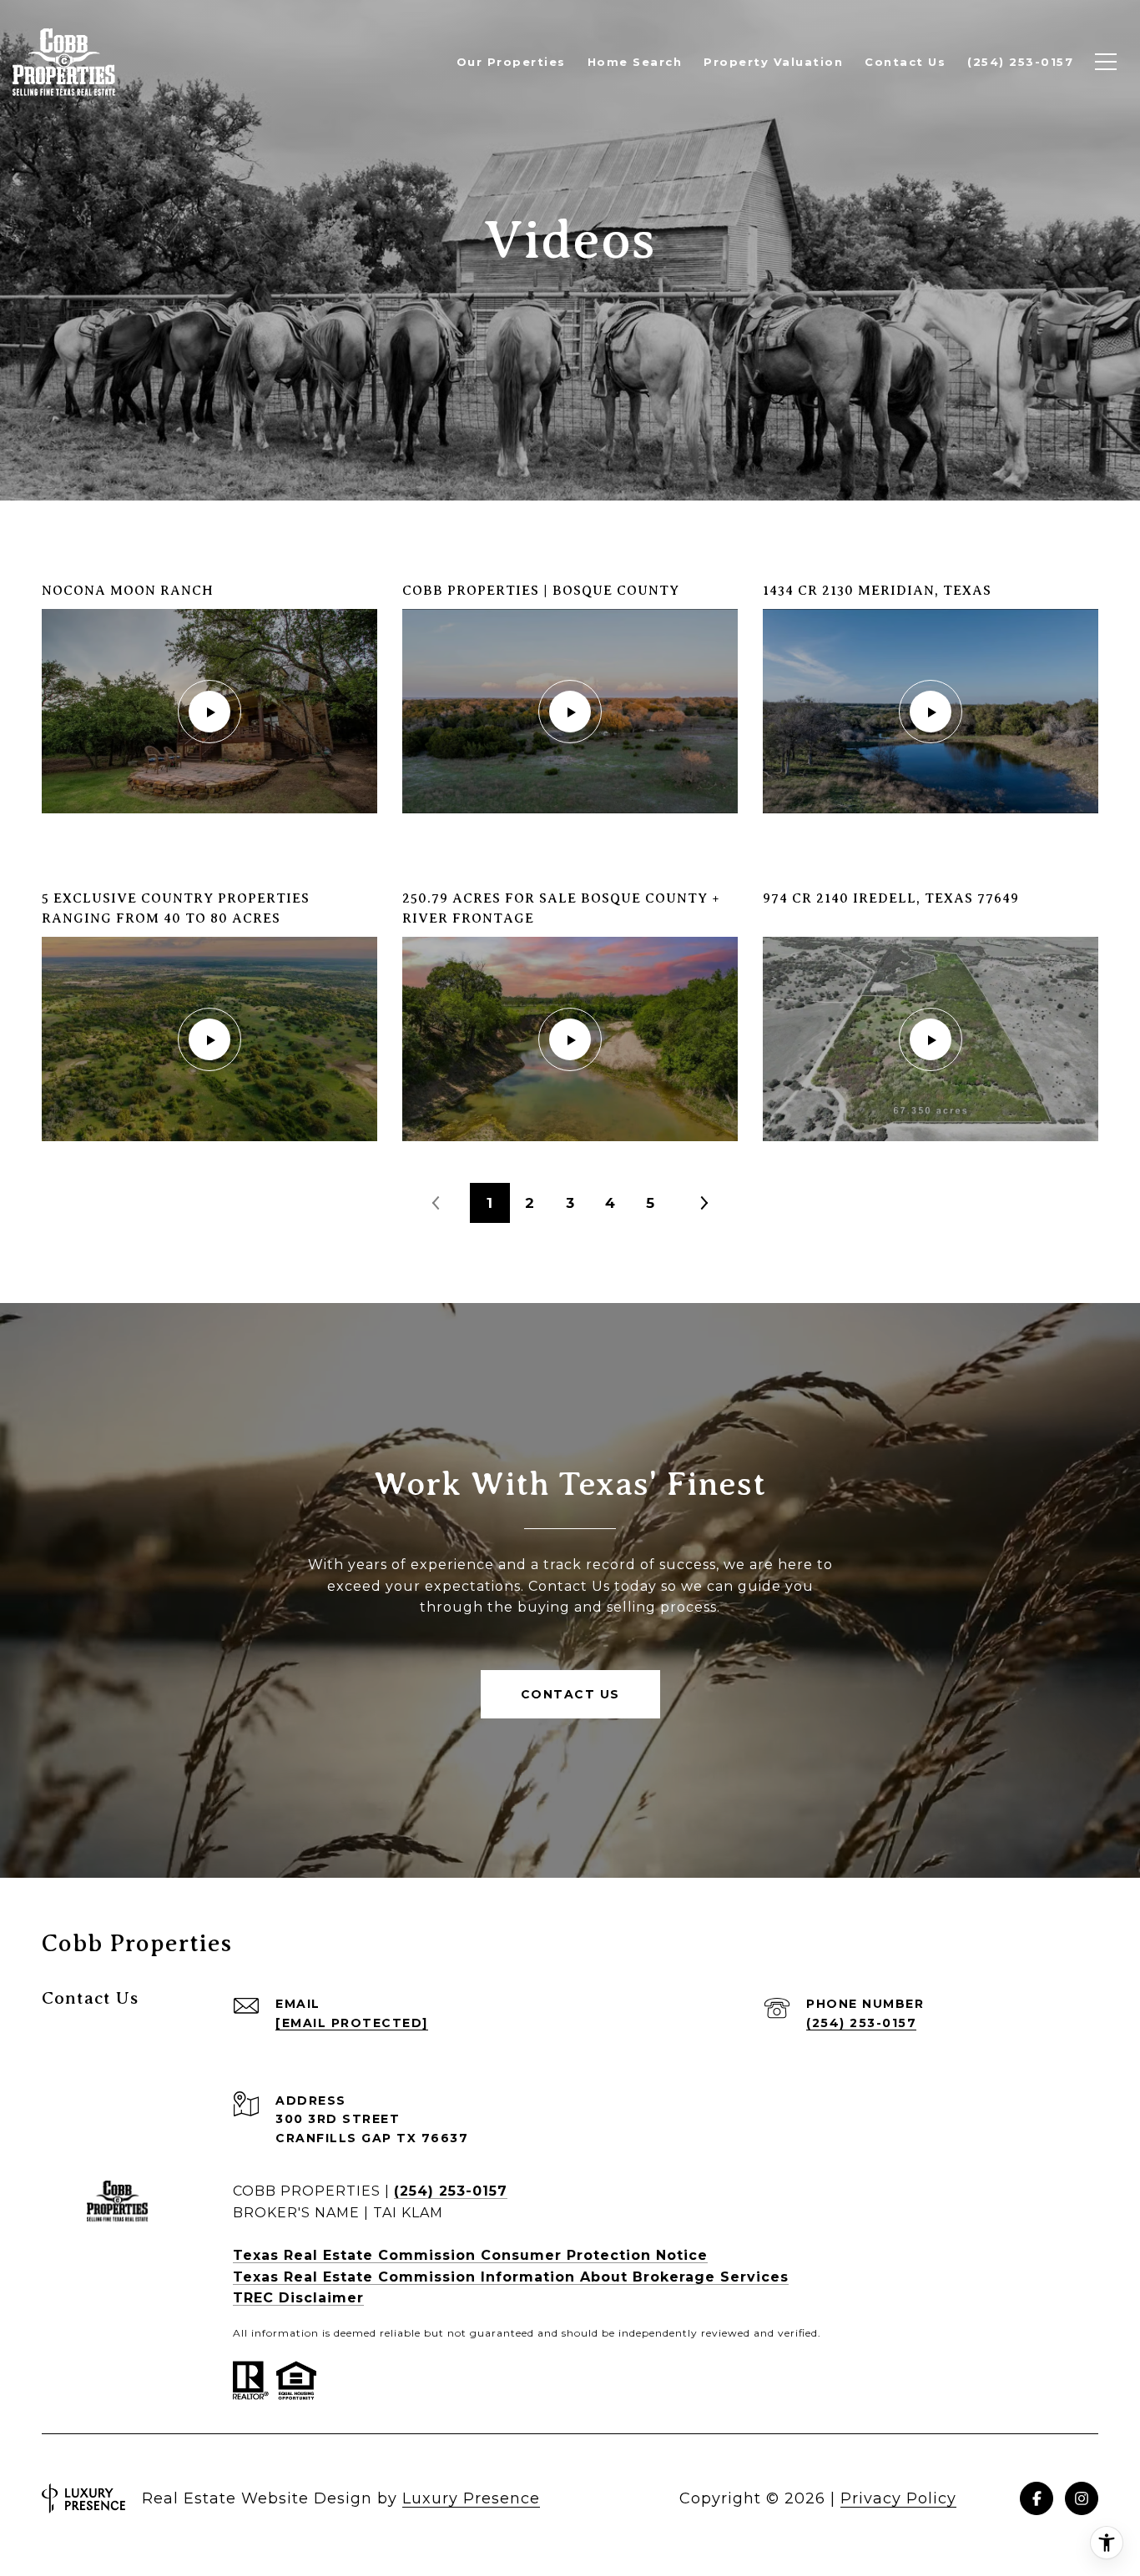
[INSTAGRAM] (1082, 2498)
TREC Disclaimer (298, 2298)
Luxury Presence (471, 2498)
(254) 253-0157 (861, 2023)
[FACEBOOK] (1037, 2498)
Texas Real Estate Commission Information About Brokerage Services (511, 2277)
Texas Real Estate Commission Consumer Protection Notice (470, 2255)
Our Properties (511, 62)
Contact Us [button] (570, 1694)
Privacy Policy (898, 2498)
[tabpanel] (570, 861)
